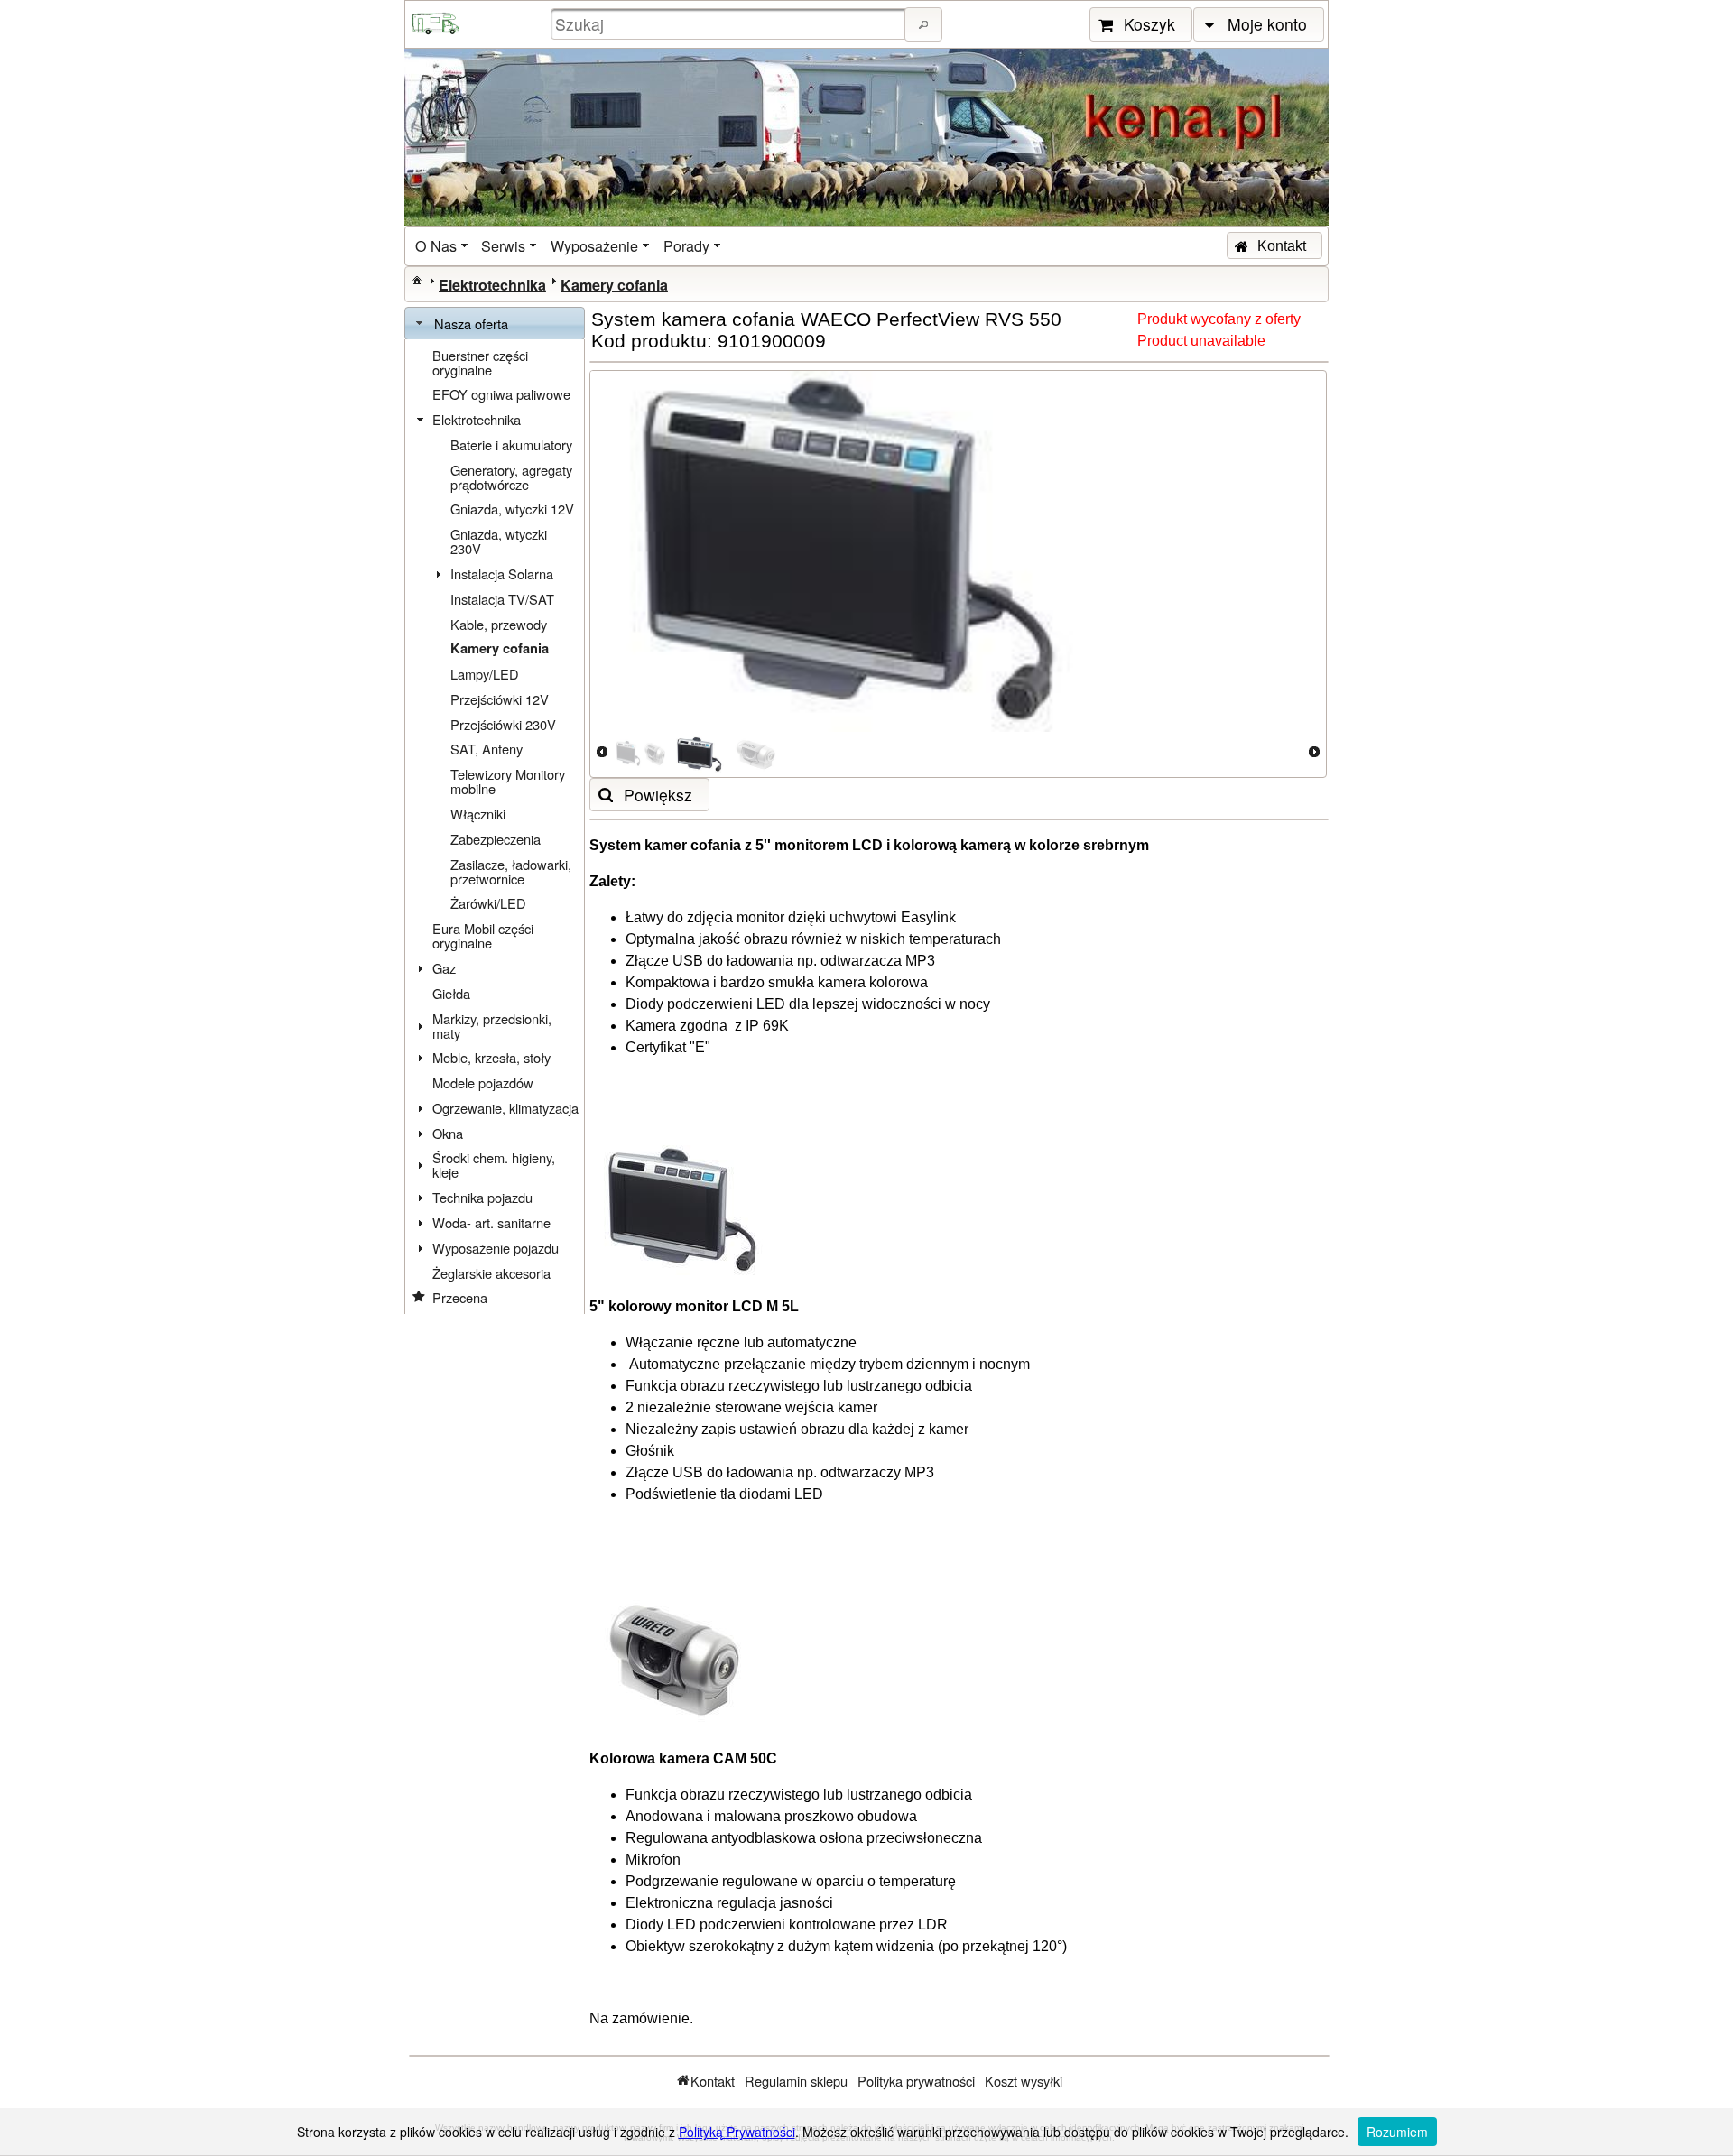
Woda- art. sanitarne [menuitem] (491, 1222)
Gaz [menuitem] (444, 968)
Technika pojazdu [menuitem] (482, 1197)
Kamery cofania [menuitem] (500, 648)
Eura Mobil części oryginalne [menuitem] (483, 935)
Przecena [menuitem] (460, 1297)
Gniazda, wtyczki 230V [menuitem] (499, 541)
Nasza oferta (471, 324)
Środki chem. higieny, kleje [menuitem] (494, 1165)
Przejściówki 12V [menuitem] (500, 699)
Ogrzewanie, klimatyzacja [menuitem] (505, 1108)
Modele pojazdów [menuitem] (483, 1083)
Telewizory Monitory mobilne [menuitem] (508, 781)
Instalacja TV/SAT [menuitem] (502, 599)
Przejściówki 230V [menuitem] (503, 724)
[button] (923, 24)
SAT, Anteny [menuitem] (487, 749)
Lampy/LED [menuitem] (485, 674)
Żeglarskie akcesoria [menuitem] (491, 1273)
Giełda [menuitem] (451, 993)
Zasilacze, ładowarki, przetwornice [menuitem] (511, 871)
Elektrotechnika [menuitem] (477, 419)
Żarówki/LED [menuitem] (488, 903)
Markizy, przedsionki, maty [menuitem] (492, 1026)
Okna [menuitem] (448, 1133)
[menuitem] (443, 246)
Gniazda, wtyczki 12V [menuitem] (512, 509)
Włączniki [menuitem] (478, 814)
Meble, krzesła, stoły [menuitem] (491, 1057)
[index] (417, 280)
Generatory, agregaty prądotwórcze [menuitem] (511, 477)
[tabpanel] (495, 827)
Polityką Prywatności (737, 2132)
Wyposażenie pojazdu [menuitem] (496, 1248)
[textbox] (730, 24)
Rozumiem (1397, 2132)
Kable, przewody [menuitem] (499, 624)
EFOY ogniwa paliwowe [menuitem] (501, 394)
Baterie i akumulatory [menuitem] (511, 444)
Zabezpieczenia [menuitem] (496, 839)
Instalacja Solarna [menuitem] (502, 574)
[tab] (495, 324)
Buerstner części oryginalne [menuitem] (480, 362)
